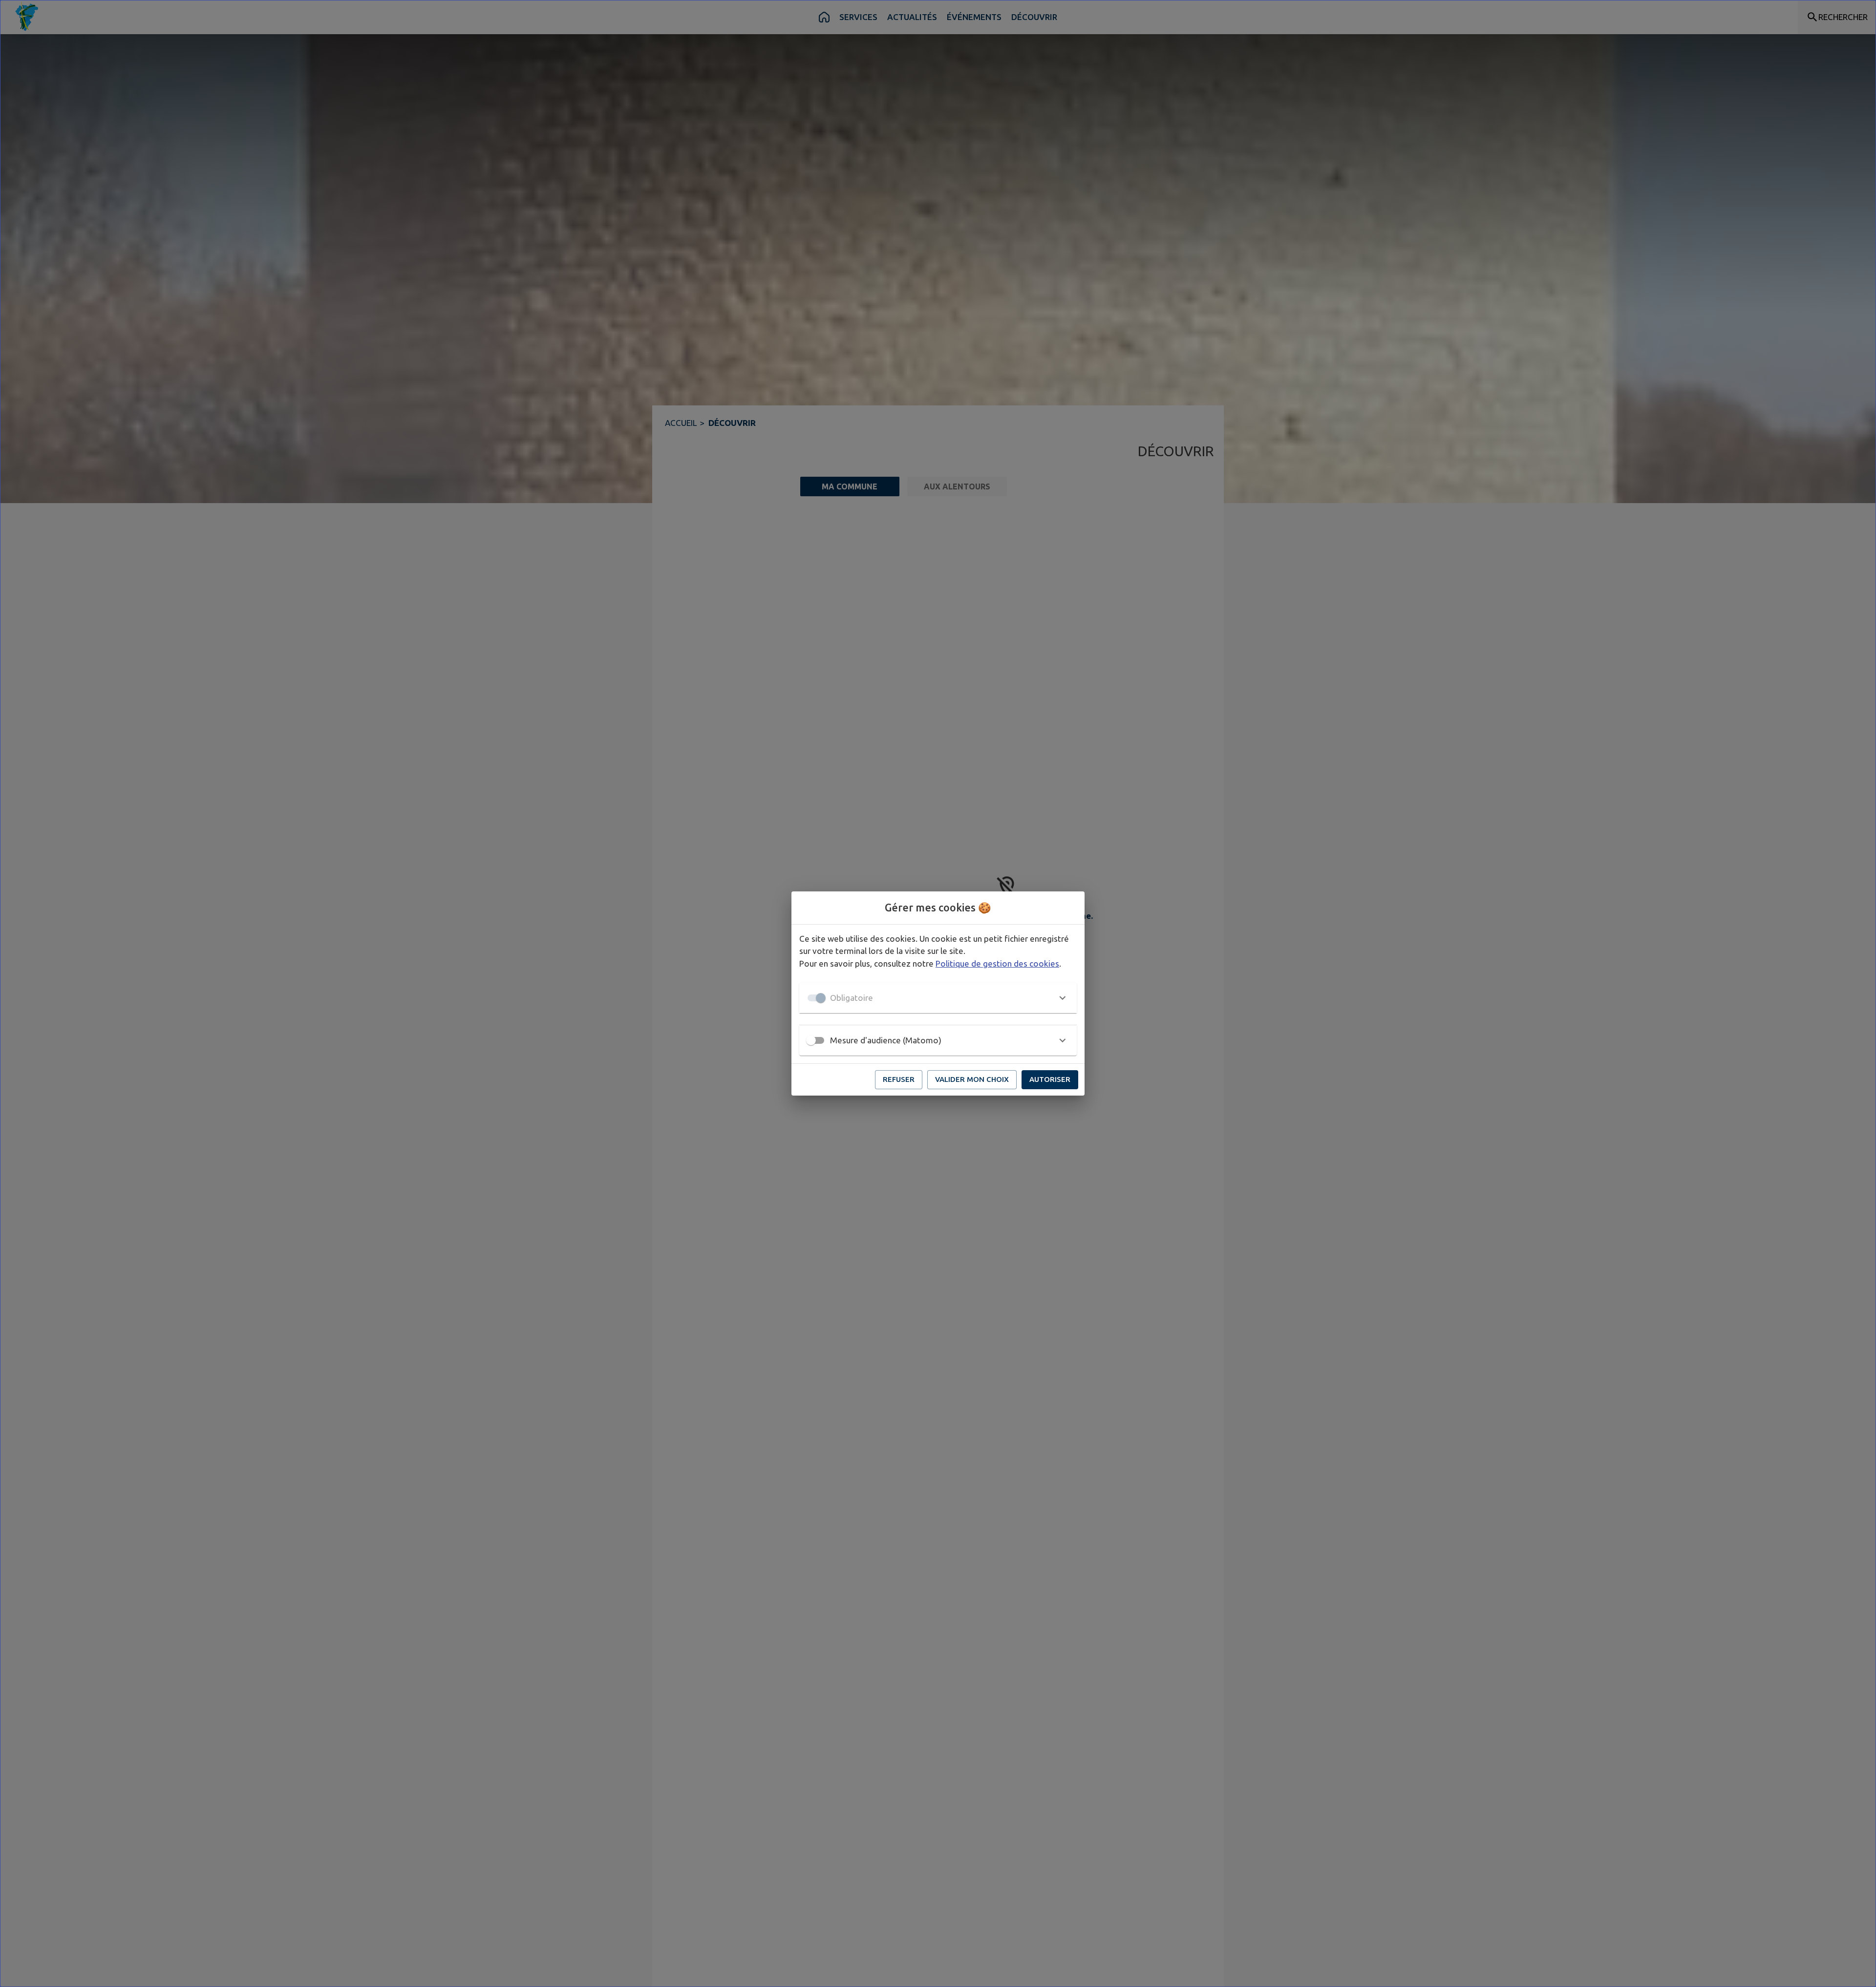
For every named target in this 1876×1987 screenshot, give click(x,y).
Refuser (899, 1079)
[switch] (811, 1040)
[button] (938, 998)
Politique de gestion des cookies (997, 963)
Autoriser (1050, 1079)
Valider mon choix (972, 1079)
